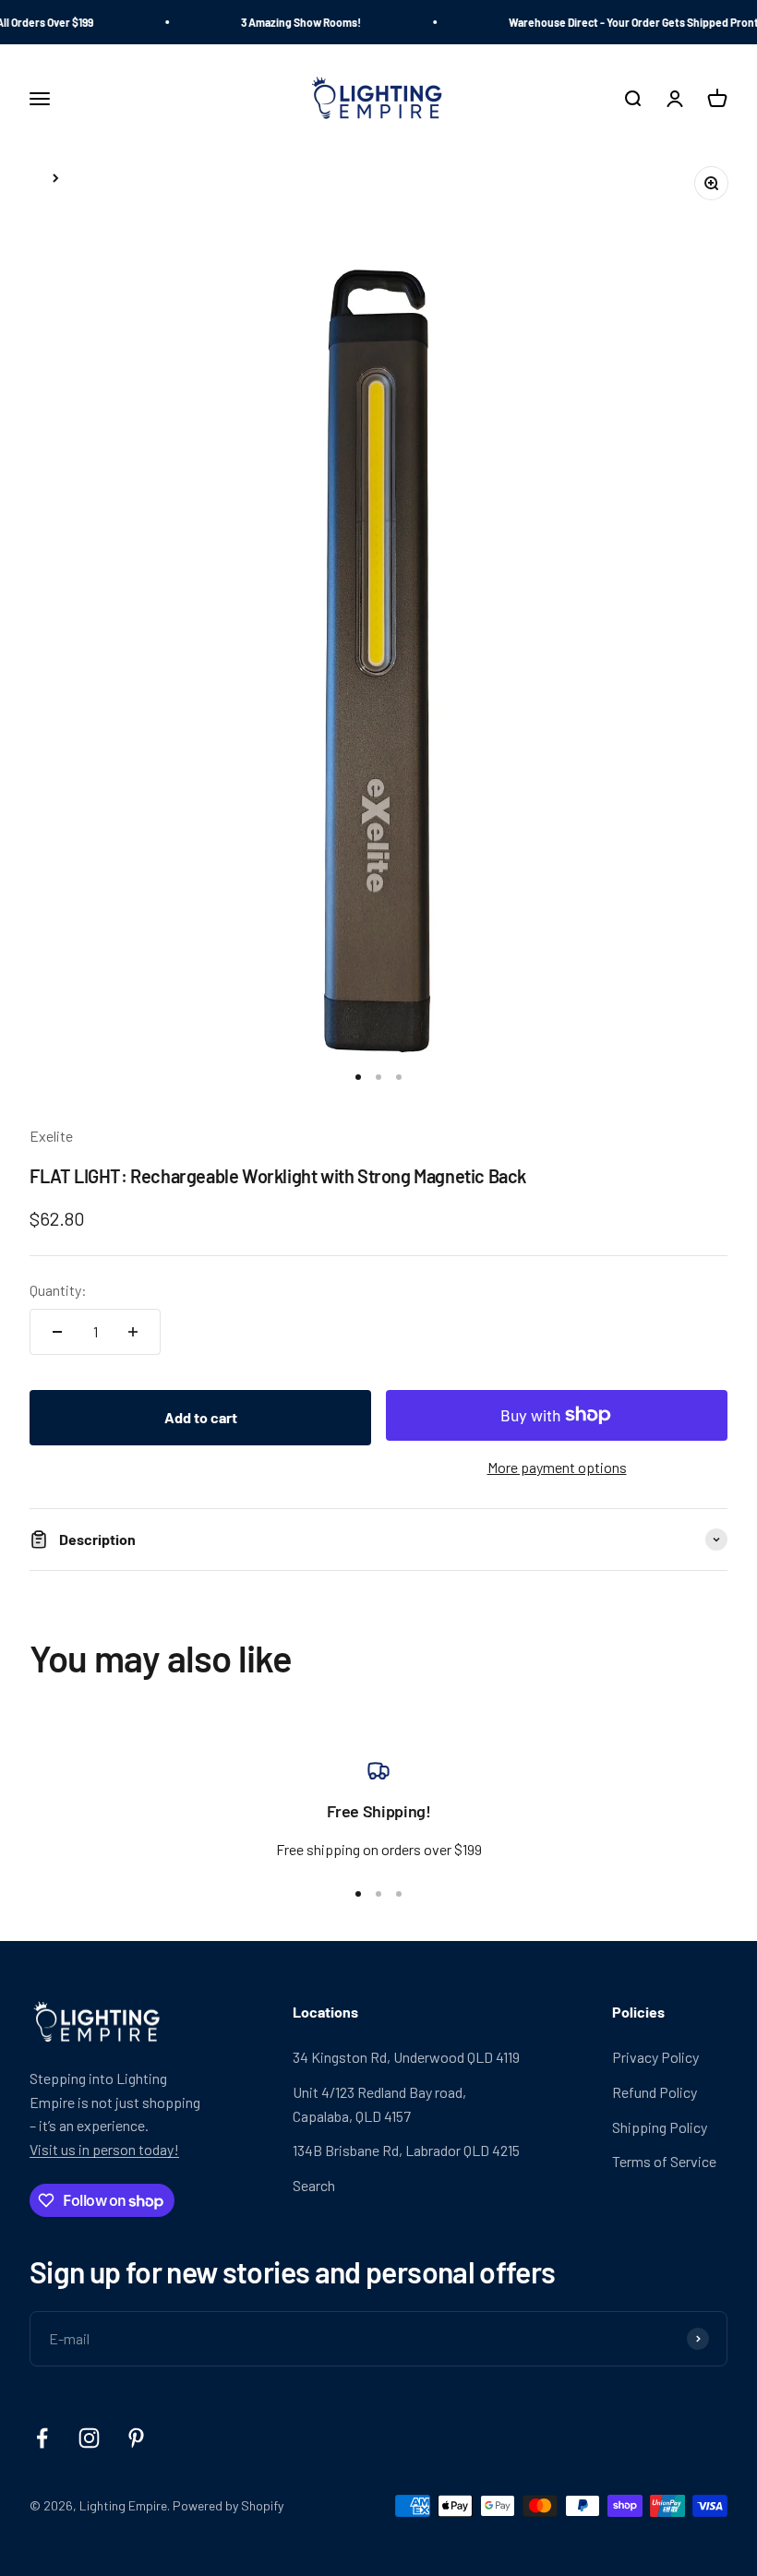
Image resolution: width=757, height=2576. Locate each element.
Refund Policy (655, 2092)
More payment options (557, 1467)
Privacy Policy (655, 2057)
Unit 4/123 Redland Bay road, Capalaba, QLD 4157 (379, 2104)
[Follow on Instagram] (89, 2438)
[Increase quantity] (133, 1332)
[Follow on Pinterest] (136, 2438)
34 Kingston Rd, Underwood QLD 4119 (406, 2057)
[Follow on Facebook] (42, 2438)
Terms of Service (664, 2161)
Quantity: (58, 1290)
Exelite (51, 1136)
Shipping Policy (660, 2127)
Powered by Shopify (228, 2505)
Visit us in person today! (104, 2149)
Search (314, 2185)
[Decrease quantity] (57, 1332)
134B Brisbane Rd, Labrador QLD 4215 (406, 2150)
